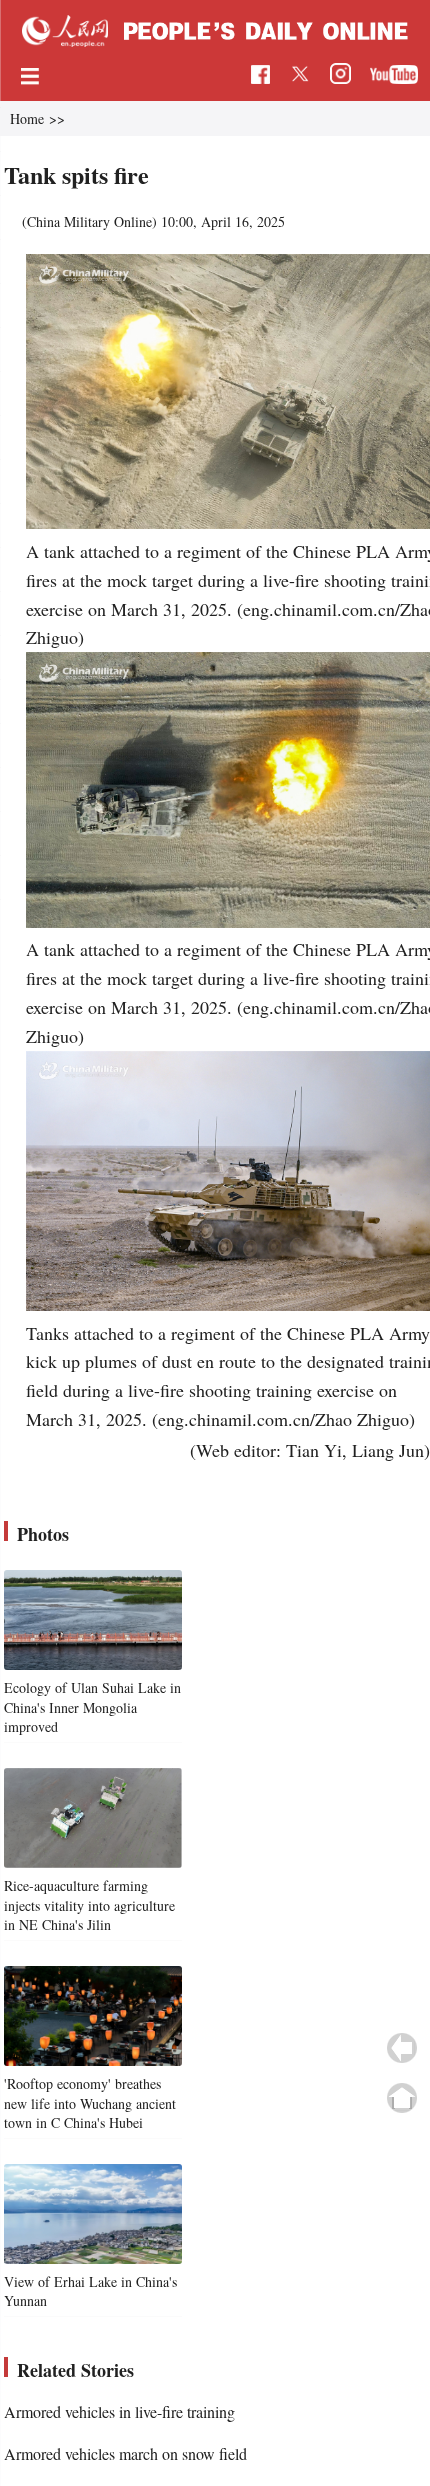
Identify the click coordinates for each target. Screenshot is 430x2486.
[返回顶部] (402, 2098)
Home (27, 118)
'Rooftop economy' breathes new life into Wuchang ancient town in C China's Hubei (90, 2103)
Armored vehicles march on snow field (125, 2453)
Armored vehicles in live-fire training (119, 2411)
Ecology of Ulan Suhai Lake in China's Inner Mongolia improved (92, 1707)
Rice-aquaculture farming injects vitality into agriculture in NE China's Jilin (89, 1905)
